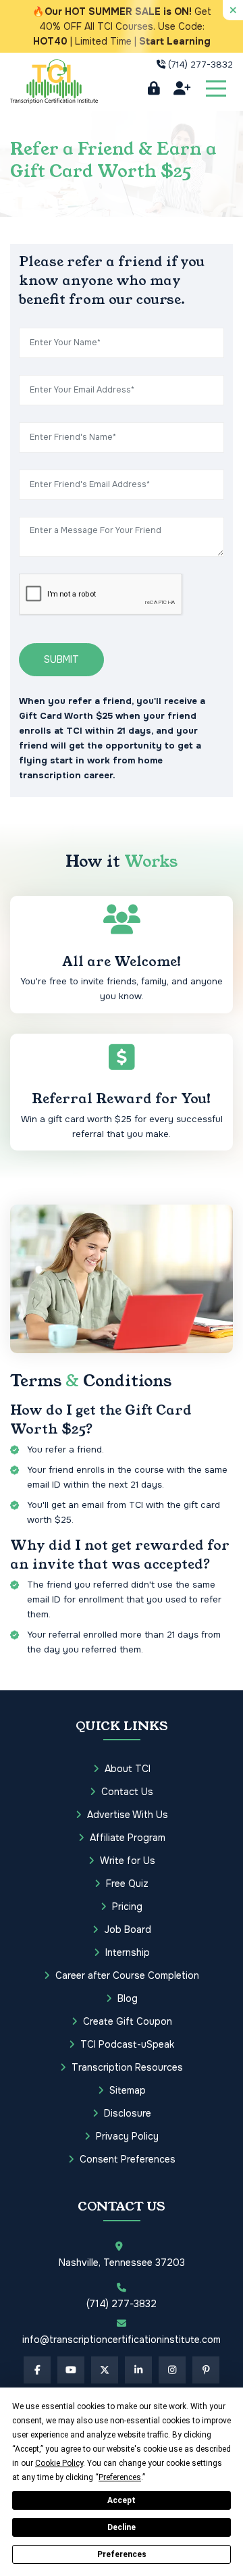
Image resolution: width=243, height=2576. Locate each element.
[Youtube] (71, 2370)
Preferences (122, 2554)
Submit (61, 659)
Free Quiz (127, 1884)
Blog (128, 1998)
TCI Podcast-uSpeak (127, 2044)
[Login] (154, 89)
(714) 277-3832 (200, 65)
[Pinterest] (206, 2370)
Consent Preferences (128, 2159)
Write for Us (128, 1861)
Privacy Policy (127, 2136)
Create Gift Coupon (128, 2021)
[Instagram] (172, 2370)
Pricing (127, 1906)
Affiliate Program (128, 1838)
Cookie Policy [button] (59, 2463)
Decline (122, 2527)
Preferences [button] (120, 2477)
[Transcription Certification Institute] (54, 81)
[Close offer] (233, 10)
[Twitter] (105, 2370)
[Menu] (216, 89)
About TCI (128, 1769)
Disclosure (128, 2113)
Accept (122, 2500)
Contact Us (127, 1792)
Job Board (128, 1929)
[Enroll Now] (182, 89)
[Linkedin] (138, 2370)
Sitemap (128, 2090)
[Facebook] (37, 2370)
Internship (128, 1952)
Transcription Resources (127, 2067)
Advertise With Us (128, 1815)
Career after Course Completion (127, 1975)
